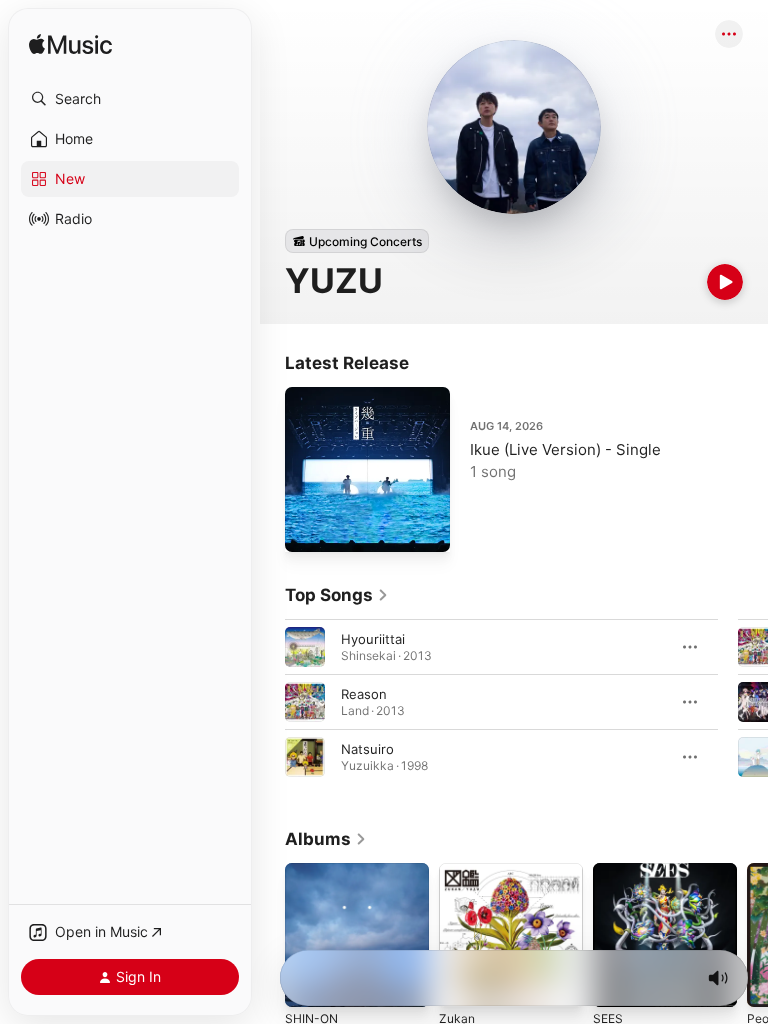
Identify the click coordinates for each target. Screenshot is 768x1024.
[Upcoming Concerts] (357, 241)
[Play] (725, 282)
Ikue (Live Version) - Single (565, 449)
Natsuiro (367, 749)
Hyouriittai (373, 639)
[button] (130, 99)
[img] (70, 45)
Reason (364, 694)
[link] (337, 595)
